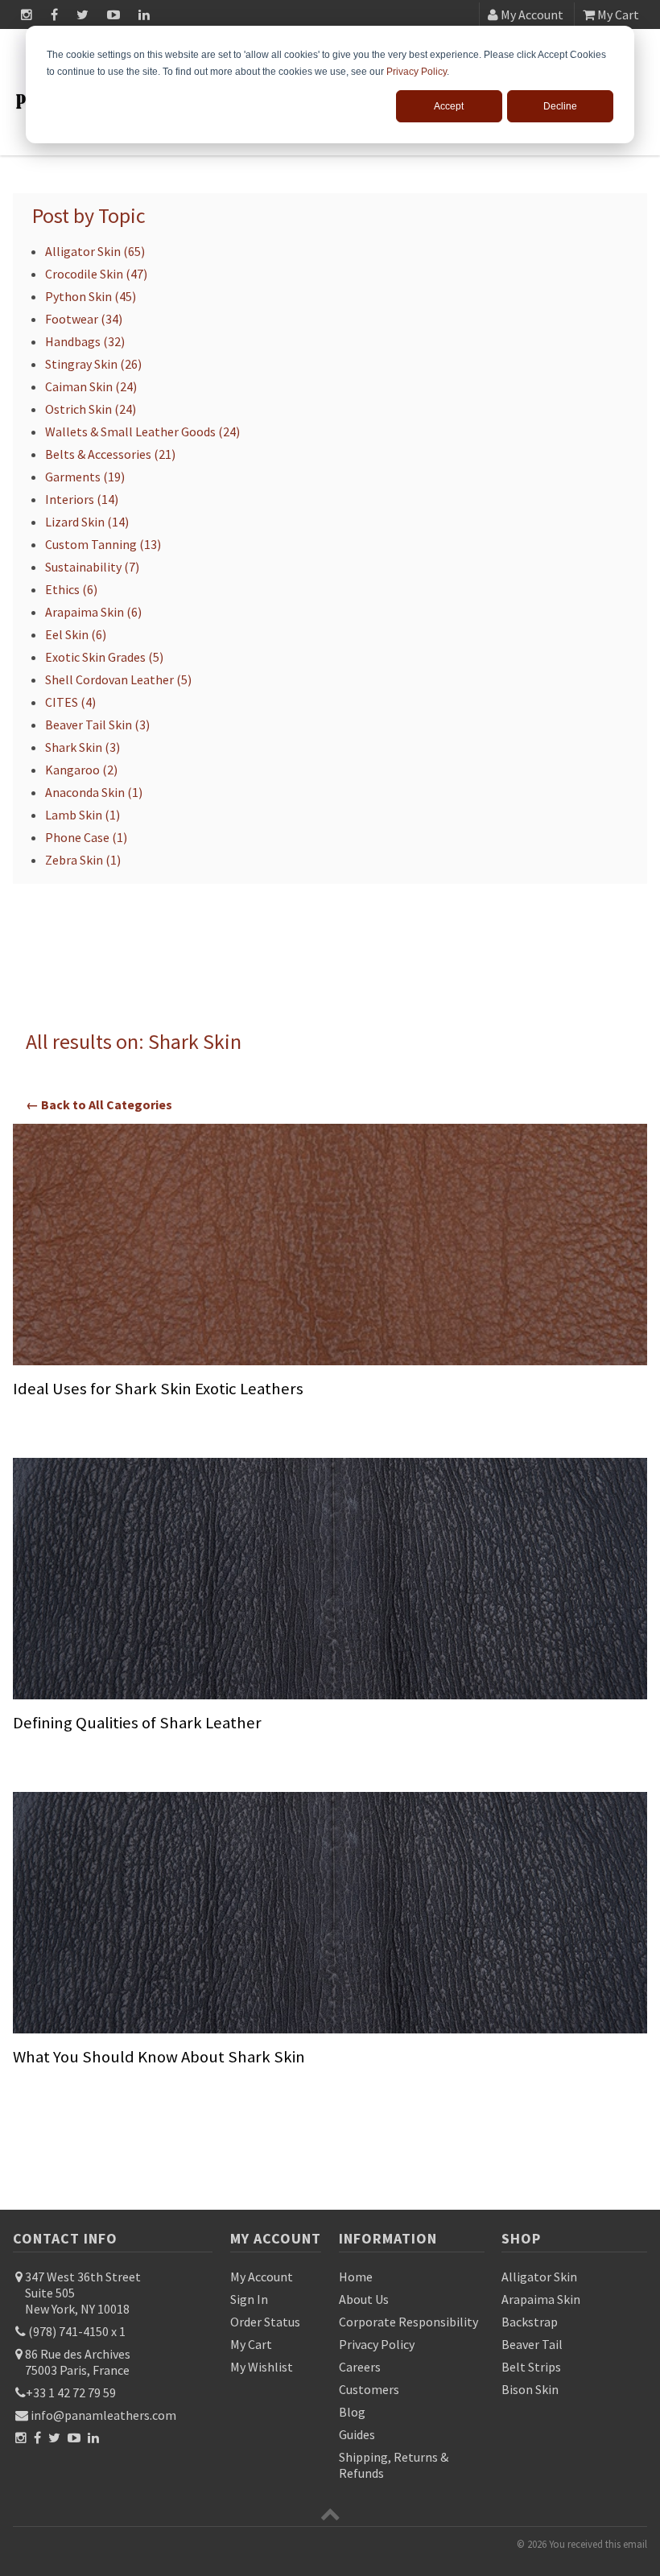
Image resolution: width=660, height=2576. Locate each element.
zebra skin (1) (83, 860)
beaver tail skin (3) (97, 724)
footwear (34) (84, 319)
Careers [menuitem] (360, 2367)
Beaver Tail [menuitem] (532, 2344)
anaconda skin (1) (94, 792)
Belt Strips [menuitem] (531, 2367)
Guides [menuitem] (357, 2434)
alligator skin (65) (95, 251)
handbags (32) (85, 341)
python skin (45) (91, 296)
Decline (560, 106)
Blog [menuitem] (352, 2412)
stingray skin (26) (93, 364)
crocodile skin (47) (96, 274)
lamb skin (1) (82, 815)
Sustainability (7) (92, 567)
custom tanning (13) (103, 544)
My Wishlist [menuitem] (262, 2367)
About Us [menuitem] (364, 2299)
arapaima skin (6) (93, 612)
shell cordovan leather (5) (118, 679)
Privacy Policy (417, 72)
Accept (449, 106)
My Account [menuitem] (262, 2277)
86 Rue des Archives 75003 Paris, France (76, 2362)
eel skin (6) (76, 634)
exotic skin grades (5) (104, 657)
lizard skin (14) (87, 522)
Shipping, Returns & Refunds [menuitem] (394, 2465)
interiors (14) (82, 499)
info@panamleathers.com (102, 2415)
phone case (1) (86, 837)
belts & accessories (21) (110, 454)
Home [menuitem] (356, 2277)
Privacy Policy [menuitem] (377, 2344)
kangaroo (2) (81, 770)
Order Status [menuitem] (265, 2322)
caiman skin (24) (91, 386)
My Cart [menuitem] (251, 2344)
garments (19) (85, 477)
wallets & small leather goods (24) (142, 431)
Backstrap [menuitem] (530, 2322)
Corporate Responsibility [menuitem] (408, 2322)
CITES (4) (70, 702)
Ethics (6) (71, 589)
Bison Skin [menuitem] (530, 2389)
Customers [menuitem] (369, 2389)
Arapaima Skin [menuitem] (541, 2299)
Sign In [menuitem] (249, 2299)
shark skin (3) (82, 747)
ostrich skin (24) (91, 409)
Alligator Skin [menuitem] (539, 2277)
